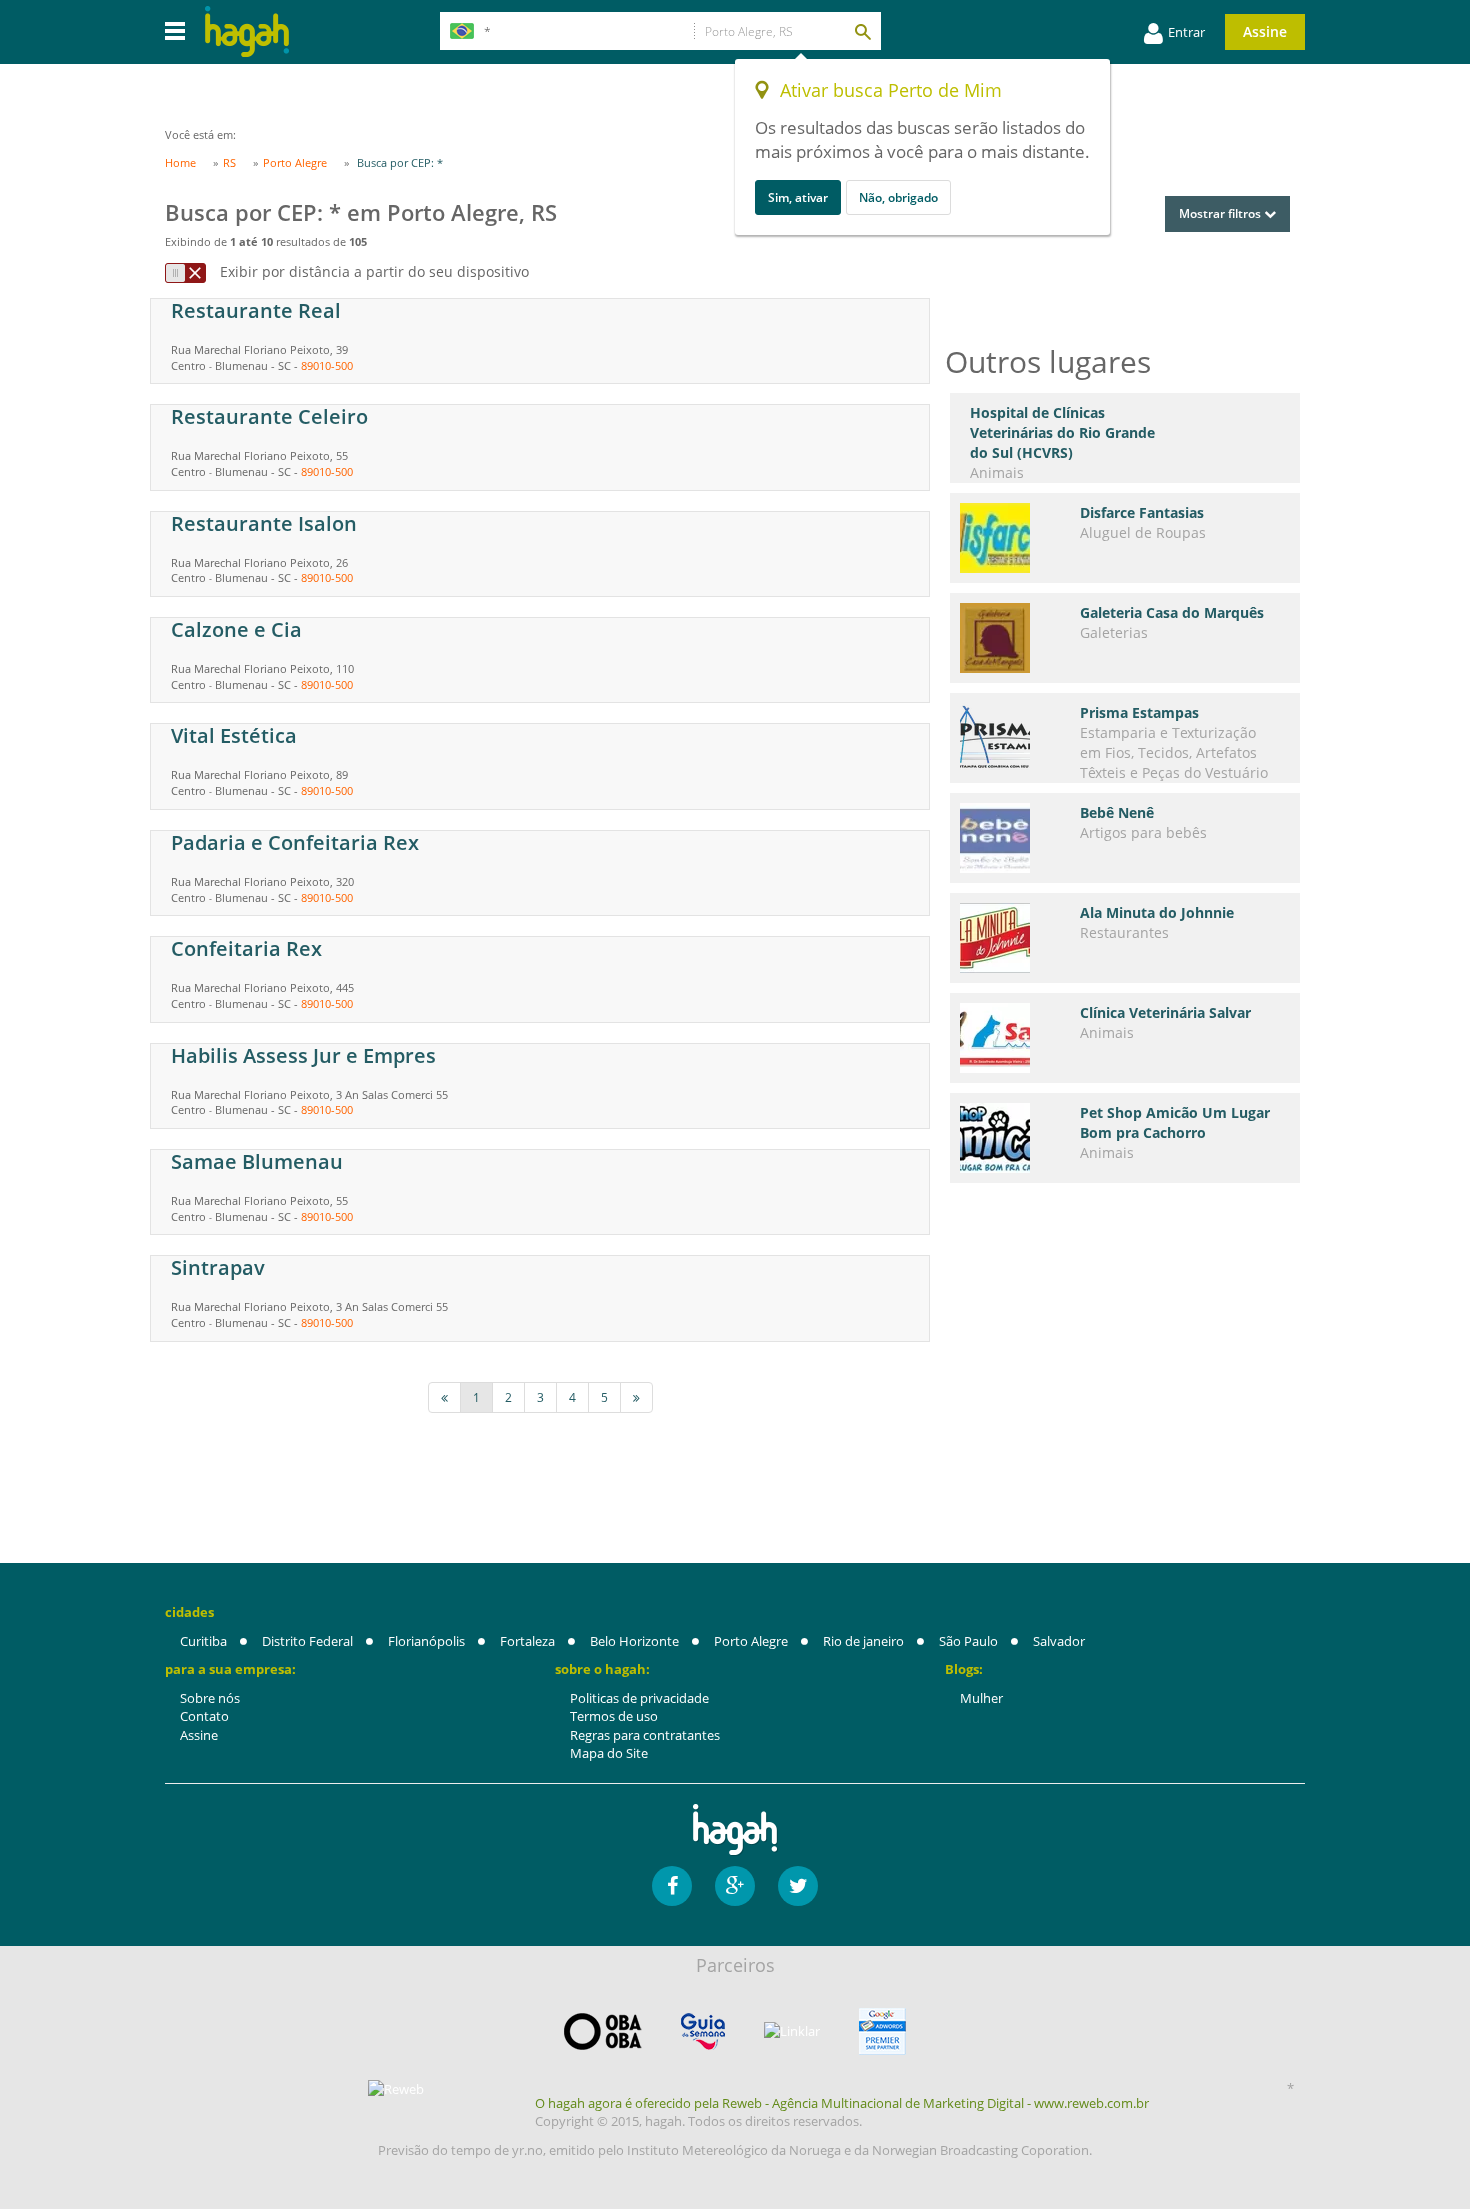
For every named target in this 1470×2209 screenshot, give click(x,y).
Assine (1265, 31)
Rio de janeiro (863, 1641)
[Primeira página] (444, 1397)
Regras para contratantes (645, 1735)
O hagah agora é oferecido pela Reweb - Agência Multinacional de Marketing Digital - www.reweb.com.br (842, 2103)
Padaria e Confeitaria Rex (295, 842)
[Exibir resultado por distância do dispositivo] (185, 273)
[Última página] (636, 1397)
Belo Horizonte (634, 1641)
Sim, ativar (798, 197)
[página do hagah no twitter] (798, 1886)
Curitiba (203, 1641)
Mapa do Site (609, 1753)
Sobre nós (210, 1698)
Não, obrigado (898, 197)
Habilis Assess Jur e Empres (303, 1055)
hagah (247, 31)
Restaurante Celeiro (269, 416)
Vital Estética (234, 735)
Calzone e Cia (236, 629)
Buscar (862, 31)
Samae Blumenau (257, 1161)
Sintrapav (218, 1267)
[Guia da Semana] (703, 2031)
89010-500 (327, 365)
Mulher (981, 1698)
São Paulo (968, 1641)
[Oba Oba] (603, 2031)
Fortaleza (527, 1641)
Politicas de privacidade (639, 1698)
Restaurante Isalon (264, 523)
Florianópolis (426, 1641)
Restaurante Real (256, 310)
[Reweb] (397, 2089)
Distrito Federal (307, 1641)
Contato (204, 1716)
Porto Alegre (751, 1641)
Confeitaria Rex (246, 948)
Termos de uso (614, 1716)
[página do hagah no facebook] (672, 1886)
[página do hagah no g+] (735, 1886)
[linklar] (792, 2031)
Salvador (1059, 1641)
